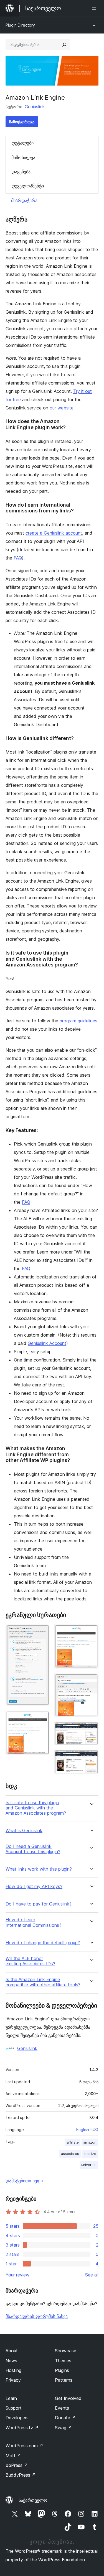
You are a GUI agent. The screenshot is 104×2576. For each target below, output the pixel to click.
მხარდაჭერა (24, 200)
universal (89, 2165)
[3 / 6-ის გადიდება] (91, 1631)
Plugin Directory (20, 25)
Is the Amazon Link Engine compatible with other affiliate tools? (43, 1982)
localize (90, 2154)
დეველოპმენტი (28, 186)
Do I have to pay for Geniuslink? (39, 1904)
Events (62, 2408)
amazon (90, 2142)
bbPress (17, 2465)
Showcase (66, 2351)
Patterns (64, 2380)
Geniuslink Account (47, 1343)
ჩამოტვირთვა (22, 122)
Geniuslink (35, 107)
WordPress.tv (22, 2428)
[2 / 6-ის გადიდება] (42, 1718)
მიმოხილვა (23, 158)
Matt (13, 2456)
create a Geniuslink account (54, 533)
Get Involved (68, 2398)
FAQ (18, 558)
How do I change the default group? (43, 1943)
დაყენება (21, 172)
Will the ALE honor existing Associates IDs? (30, 1961)
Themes (63, 2361)
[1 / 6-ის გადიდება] (42, 1631)
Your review (17, 2275)
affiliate (73, 2142)
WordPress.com (24, 2446)
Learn (11, 2398)
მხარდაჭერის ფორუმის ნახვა (37, 2316)
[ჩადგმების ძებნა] (64, 45)
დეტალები (22, 143)
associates (70, 2154)
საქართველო (33, 2500)
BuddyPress (21, 2475)
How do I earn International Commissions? (33, 1922)
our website (62, 408)
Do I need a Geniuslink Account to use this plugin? (33, 1849)
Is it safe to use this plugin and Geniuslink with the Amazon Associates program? (36, 1808)
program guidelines (78, 1021)
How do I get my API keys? (34, 1887)
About (12, 2351)
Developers (17, 2418)
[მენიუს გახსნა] (95, 8)
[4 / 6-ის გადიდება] (91, 1680)
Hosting (13, 2370)
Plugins (62, 2370)
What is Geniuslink (24, 1831)
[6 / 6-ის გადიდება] (91, 1757)
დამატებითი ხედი (24, 2181)
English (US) (87, 2130)
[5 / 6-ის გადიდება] (91, 1729)
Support (14, 2408)
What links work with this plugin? (39, 1869)
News (11, 2361)
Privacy (13, 2380)
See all (92, 2275)
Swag (63, 2428)
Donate (65, 2418)
